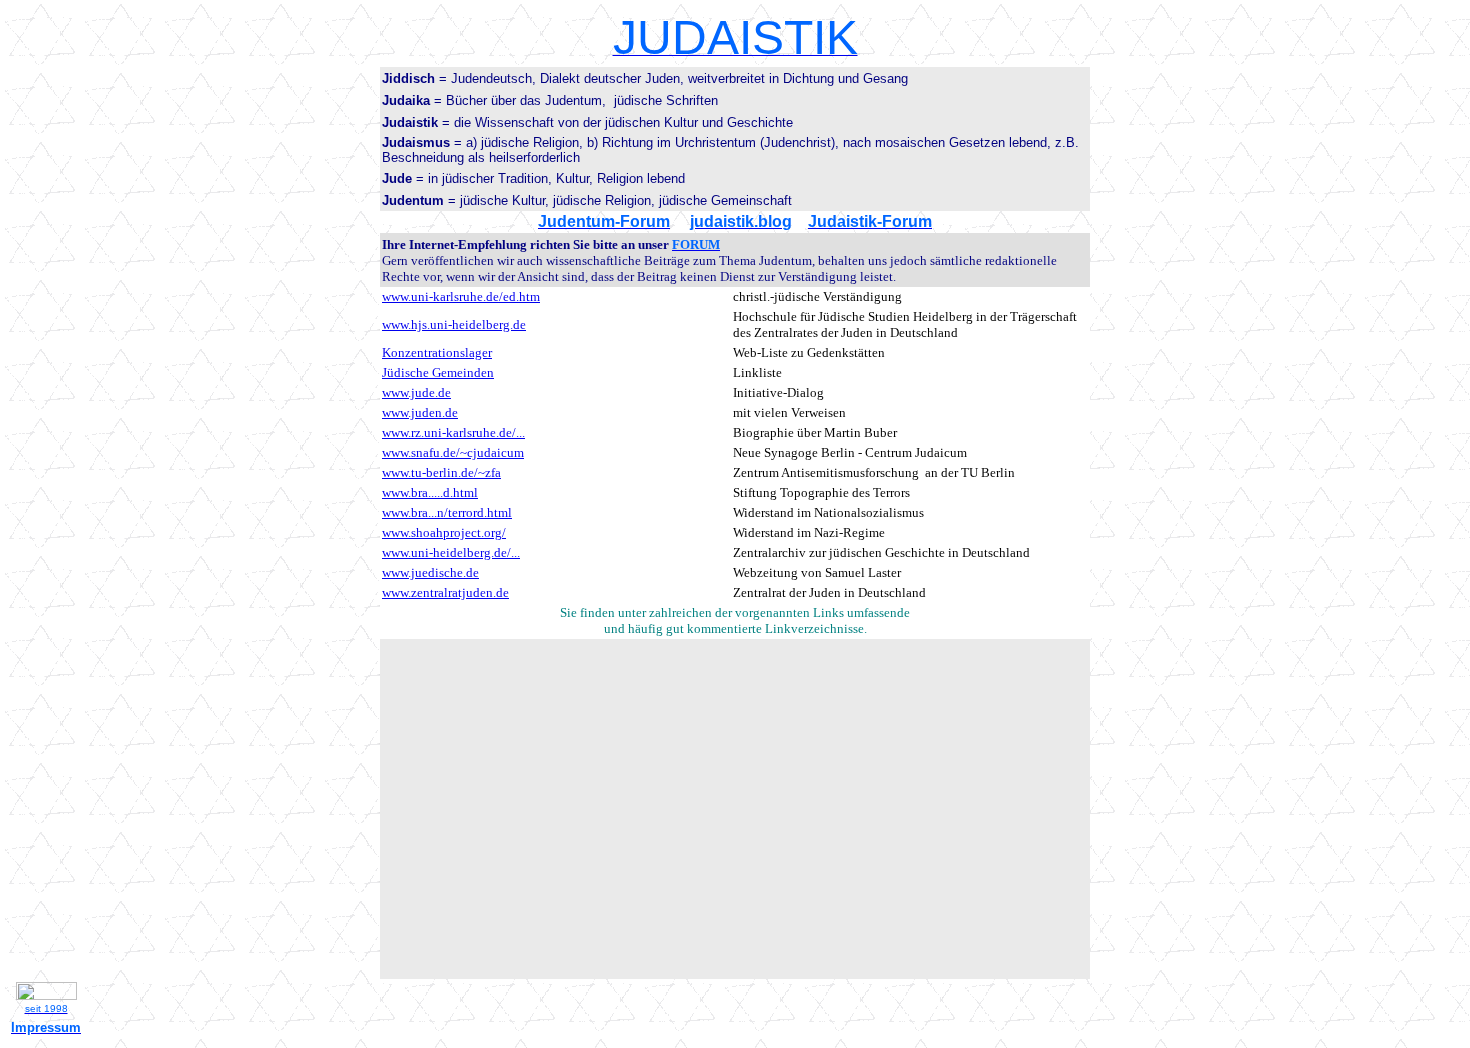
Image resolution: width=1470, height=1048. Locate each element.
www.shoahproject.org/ (444, 532)
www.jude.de (416, 392)
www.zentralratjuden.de (445, 592)
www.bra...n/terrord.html (447, 512)
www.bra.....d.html (430, 492)
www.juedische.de (430, 572)
